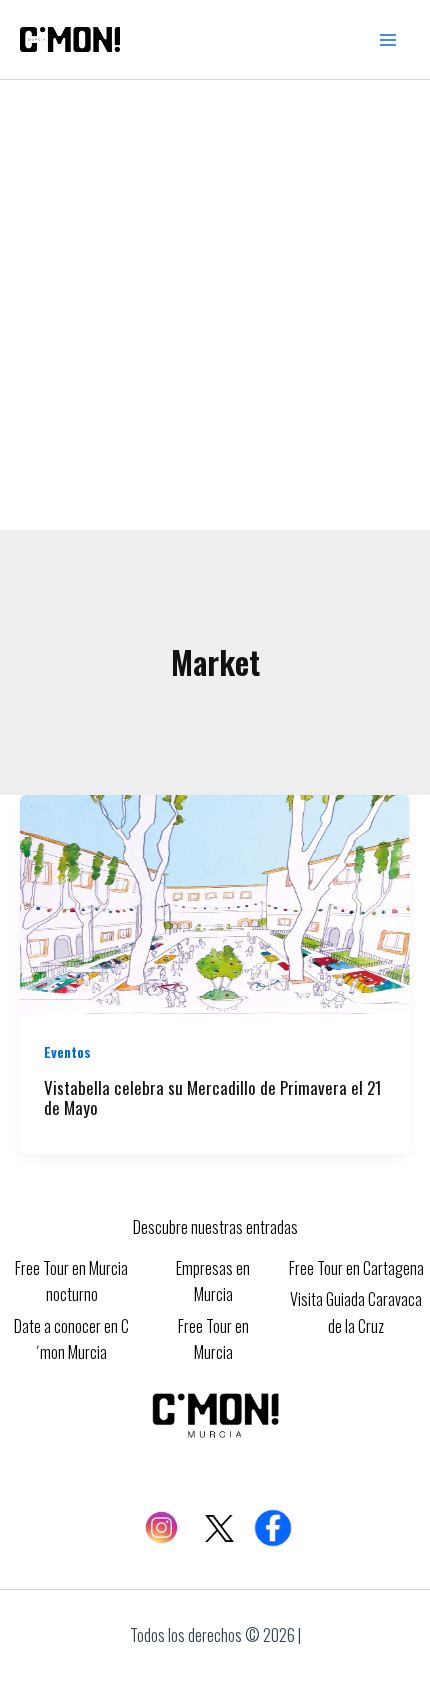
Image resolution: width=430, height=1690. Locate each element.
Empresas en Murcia (213, 1281)
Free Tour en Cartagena (356, 1268)
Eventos (67, 1051)
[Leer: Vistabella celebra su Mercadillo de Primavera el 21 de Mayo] (215, 902)
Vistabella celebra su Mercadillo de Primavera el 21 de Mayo (213, 1098)
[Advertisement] (215, 305)
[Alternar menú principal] (388, 40)
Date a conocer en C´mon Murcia (71, 1339)
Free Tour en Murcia (213, 1339)
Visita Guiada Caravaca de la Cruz (356, 1312)
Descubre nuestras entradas (215, 1227)
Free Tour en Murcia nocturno (71, 1281)
